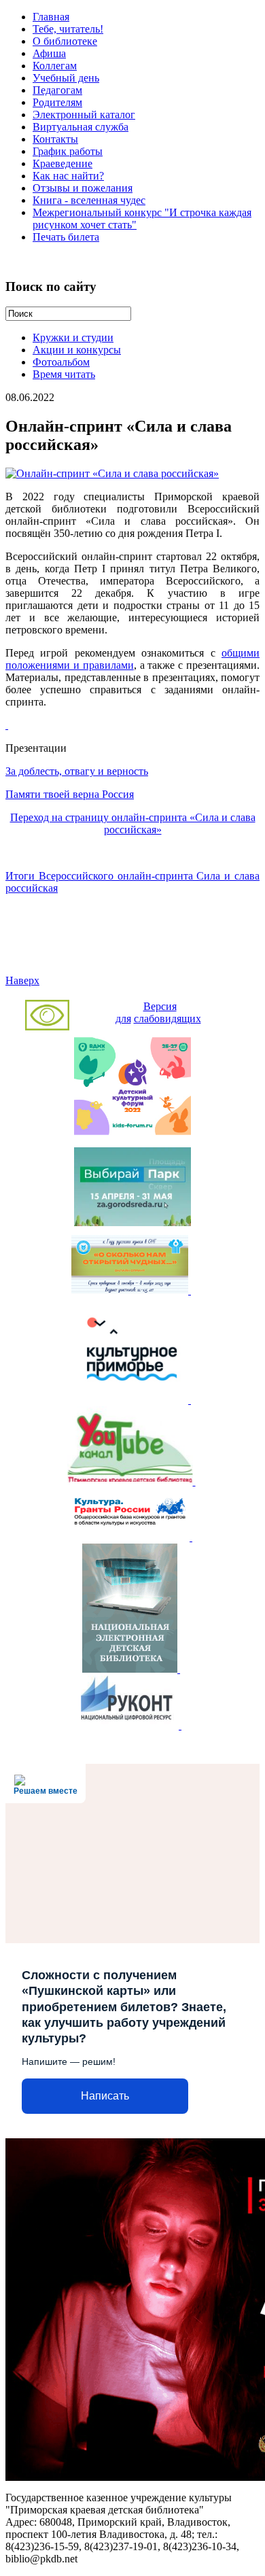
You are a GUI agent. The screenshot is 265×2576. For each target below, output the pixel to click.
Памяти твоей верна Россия (70, 794)
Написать (105, 2096)
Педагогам (57, 90)
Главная (51, 17)
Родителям (57, 102)
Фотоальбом (61, 362)
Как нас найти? (68, 176)
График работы (68, 151)
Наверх (22, 980)
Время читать (64, 374)
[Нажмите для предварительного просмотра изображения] (112, 473)
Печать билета (66, 237)
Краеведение (63, 163)
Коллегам (55, 66)
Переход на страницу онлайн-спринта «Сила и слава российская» (133, 823)
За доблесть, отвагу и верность (77, 771)
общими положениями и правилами (132, 659)
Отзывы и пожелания (83, 188)
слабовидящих (167, 1019)
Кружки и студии (73, 337)
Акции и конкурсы (77, 350)
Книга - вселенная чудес (89, 200)
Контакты (55, 139)
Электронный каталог (84, 115)
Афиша (49, 53)
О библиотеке (65, 41)
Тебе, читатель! (68, 29)
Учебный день (66, 78)
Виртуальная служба (81, 127)
